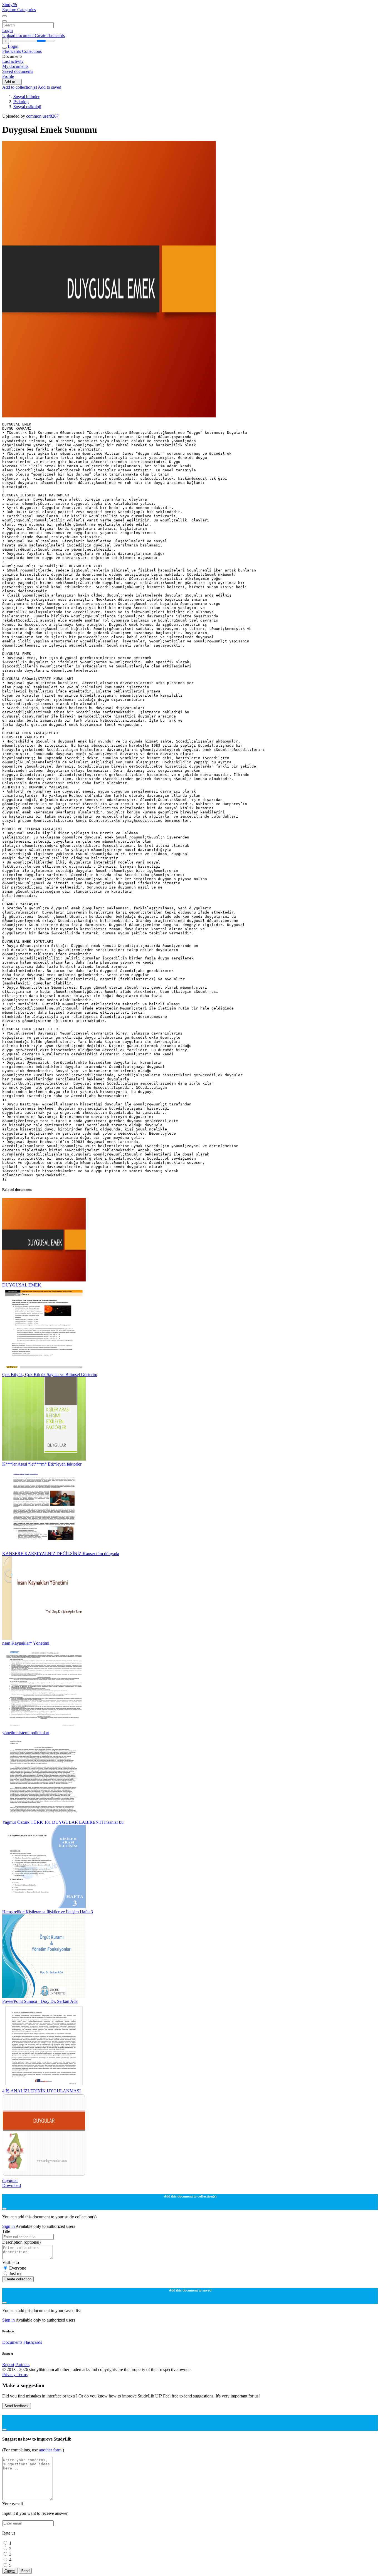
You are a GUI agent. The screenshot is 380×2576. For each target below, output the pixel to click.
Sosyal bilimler (26, 97)
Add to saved (50, 87)
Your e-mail (13, 2504)
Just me (16, 2274)
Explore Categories (19, 10)
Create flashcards (50, 35)
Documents (12, 2342)
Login (8, 30)
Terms (22, 2375)
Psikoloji (21, 102)
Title (6, 2231)
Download (12, 2185)
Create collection (18, 2279)
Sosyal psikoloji (27, 107)
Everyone (18, 2268)
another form (51, 2450)
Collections (32, 51)
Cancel (10, 2571)
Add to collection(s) (20, 87)
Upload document (18, 35)
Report (8, 2365)
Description (21, 2242)
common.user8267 (42, 116)
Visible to (11, 2262)
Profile (8, 76)
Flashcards (12, 51)
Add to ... (12, 82)
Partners (22, 2365)
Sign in (9, 2226)
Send (25, 2571)
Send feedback (17, 2406)
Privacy (9, 2375)
